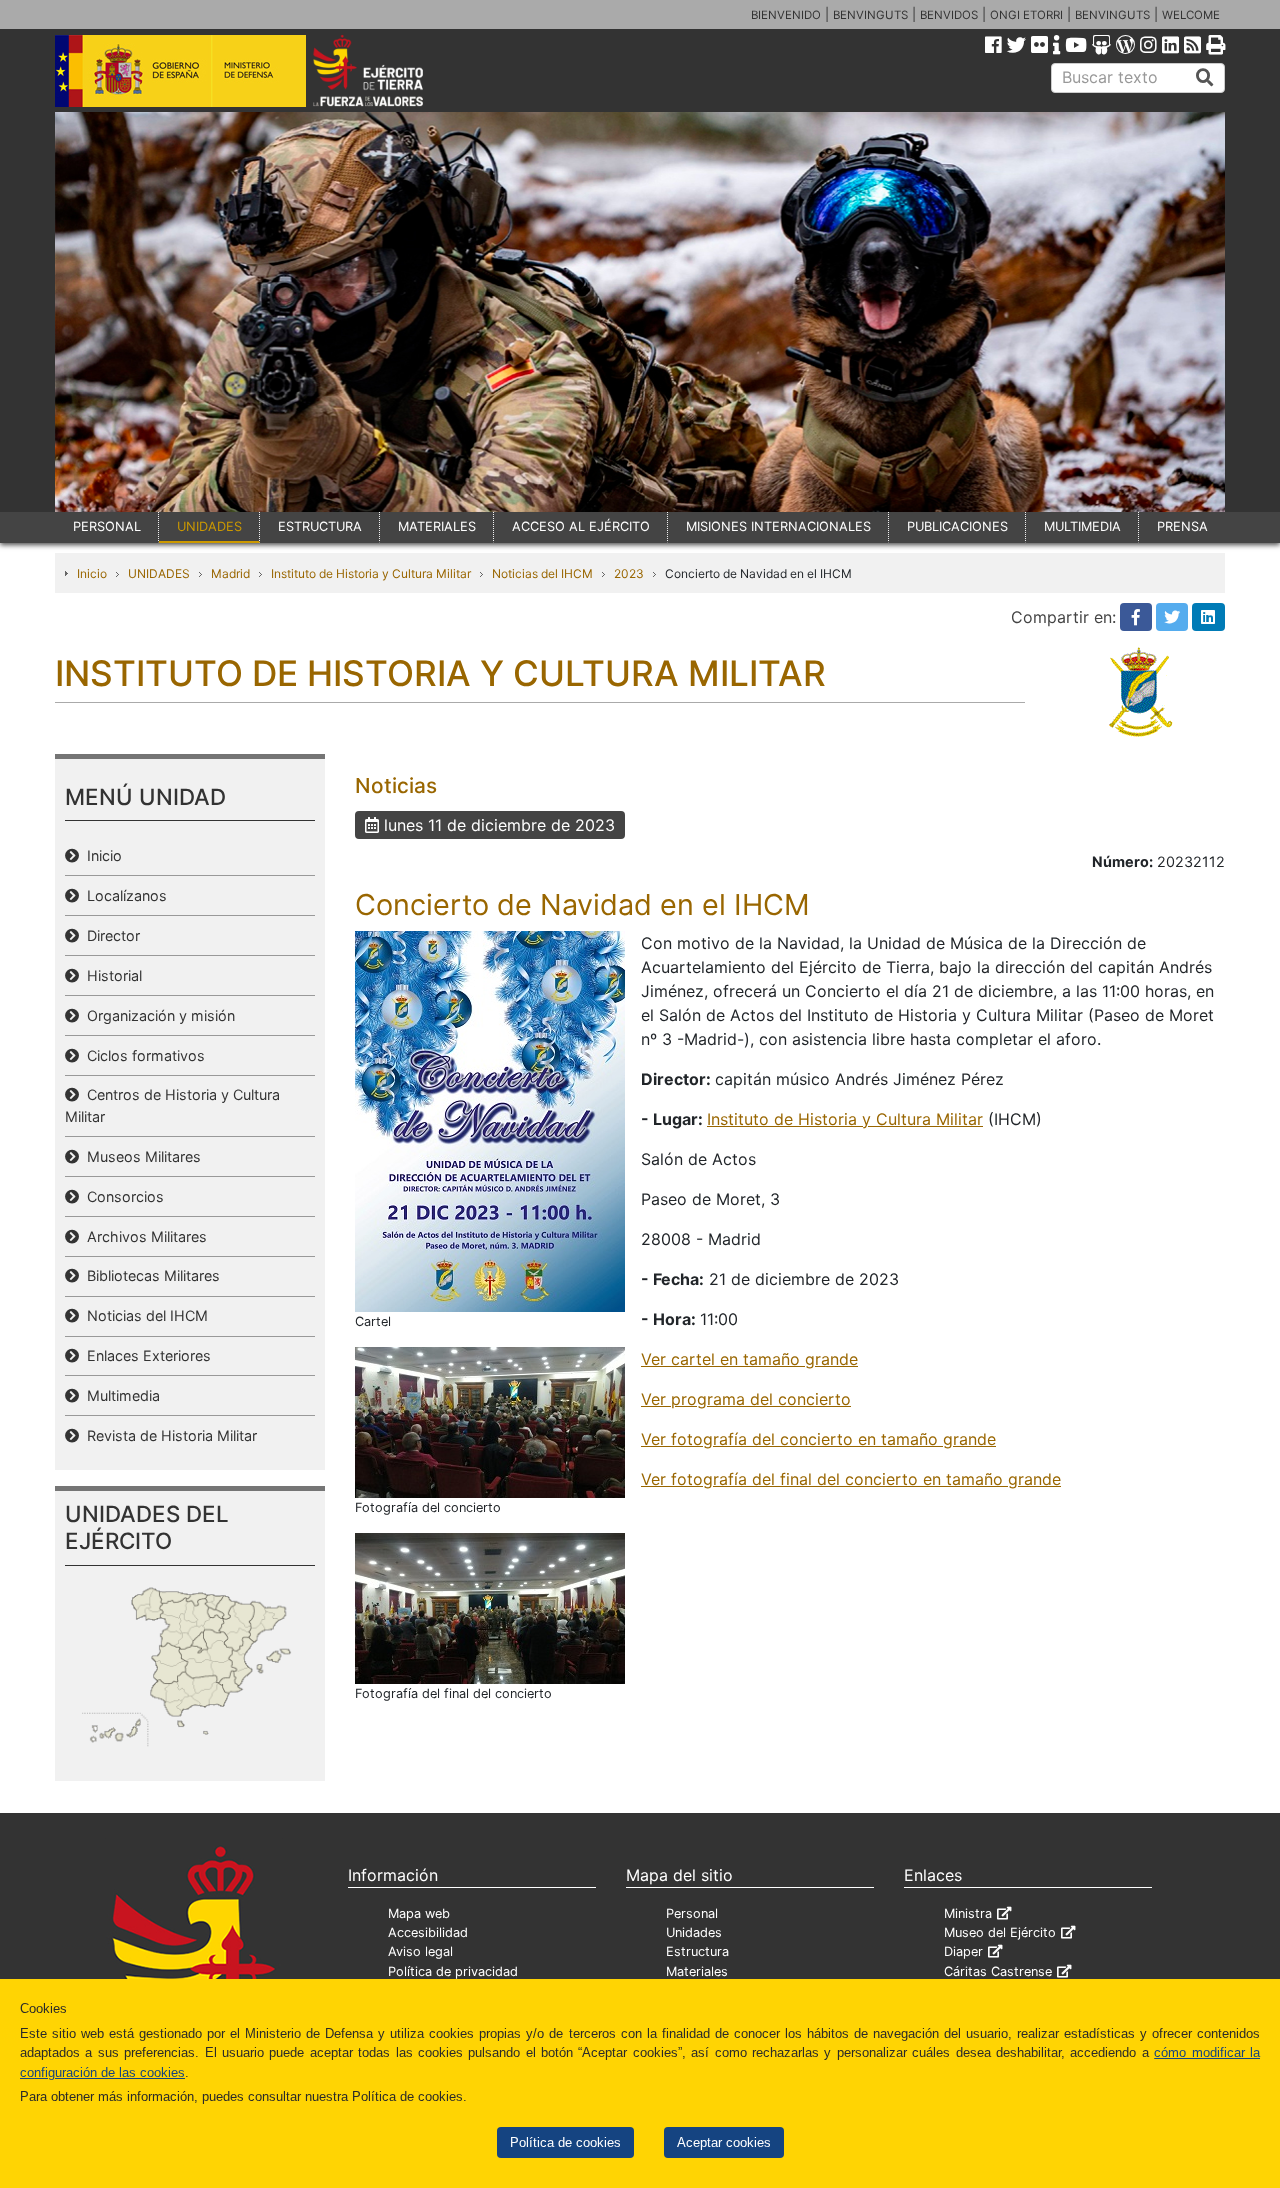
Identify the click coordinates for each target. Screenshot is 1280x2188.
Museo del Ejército (1000, 1932)
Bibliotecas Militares (149, 1275)
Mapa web (419, 1913)
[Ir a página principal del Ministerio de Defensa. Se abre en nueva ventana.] (180, 69)
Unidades (694, 1932)
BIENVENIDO (786, 15)
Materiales (697, 1971)
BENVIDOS (949, 15)
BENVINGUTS (870, 15)
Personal (692, 1913)
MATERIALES (437, 526)
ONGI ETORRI (1026, 15)
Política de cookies (565, 2142)
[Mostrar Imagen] (490, 1120)
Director (109, 935)
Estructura (697, 1951)
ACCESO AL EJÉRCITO (581, 526)
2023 (629, 573)
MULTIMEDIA (1082, 526)
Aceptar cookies (724, 2142)
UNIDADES (209, 526)
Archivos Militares (143, 1236)
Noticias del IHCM (542, 573)
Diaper (963, 1951)
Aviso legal (420, 1951)
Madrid (230, 573)
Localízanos (123, 895)
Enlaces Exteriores (145, 1355)
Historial (110, 975)
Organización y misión (157, 1015)
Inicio (92, 573)
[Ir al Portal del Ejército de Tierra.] (391, 69)
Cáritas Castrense (998, 1971)
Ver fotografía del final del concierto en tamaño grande (851, 1479)
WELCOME (1191, 15)
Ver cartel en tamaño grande (749, 1359)
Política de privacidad (453, 1971)
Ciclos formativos (142, 1055)
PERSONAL (107, 526)
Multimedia (119, 1395)
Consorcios (121, 1196)
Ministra (968, 1913)
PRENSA (1182, 526)
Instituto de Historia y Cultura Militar (371, 573)
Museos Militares (140, 1156)
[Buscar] (1205, 78)
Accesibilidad (428, 1932)
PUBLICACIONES (957, 526)
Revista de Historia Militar (168, 1435)
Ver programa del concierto (746, 1399)
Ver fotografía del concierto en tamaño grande (818, 1439)
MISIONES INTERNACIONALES (778, 526)
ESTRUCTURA (320, 526)
